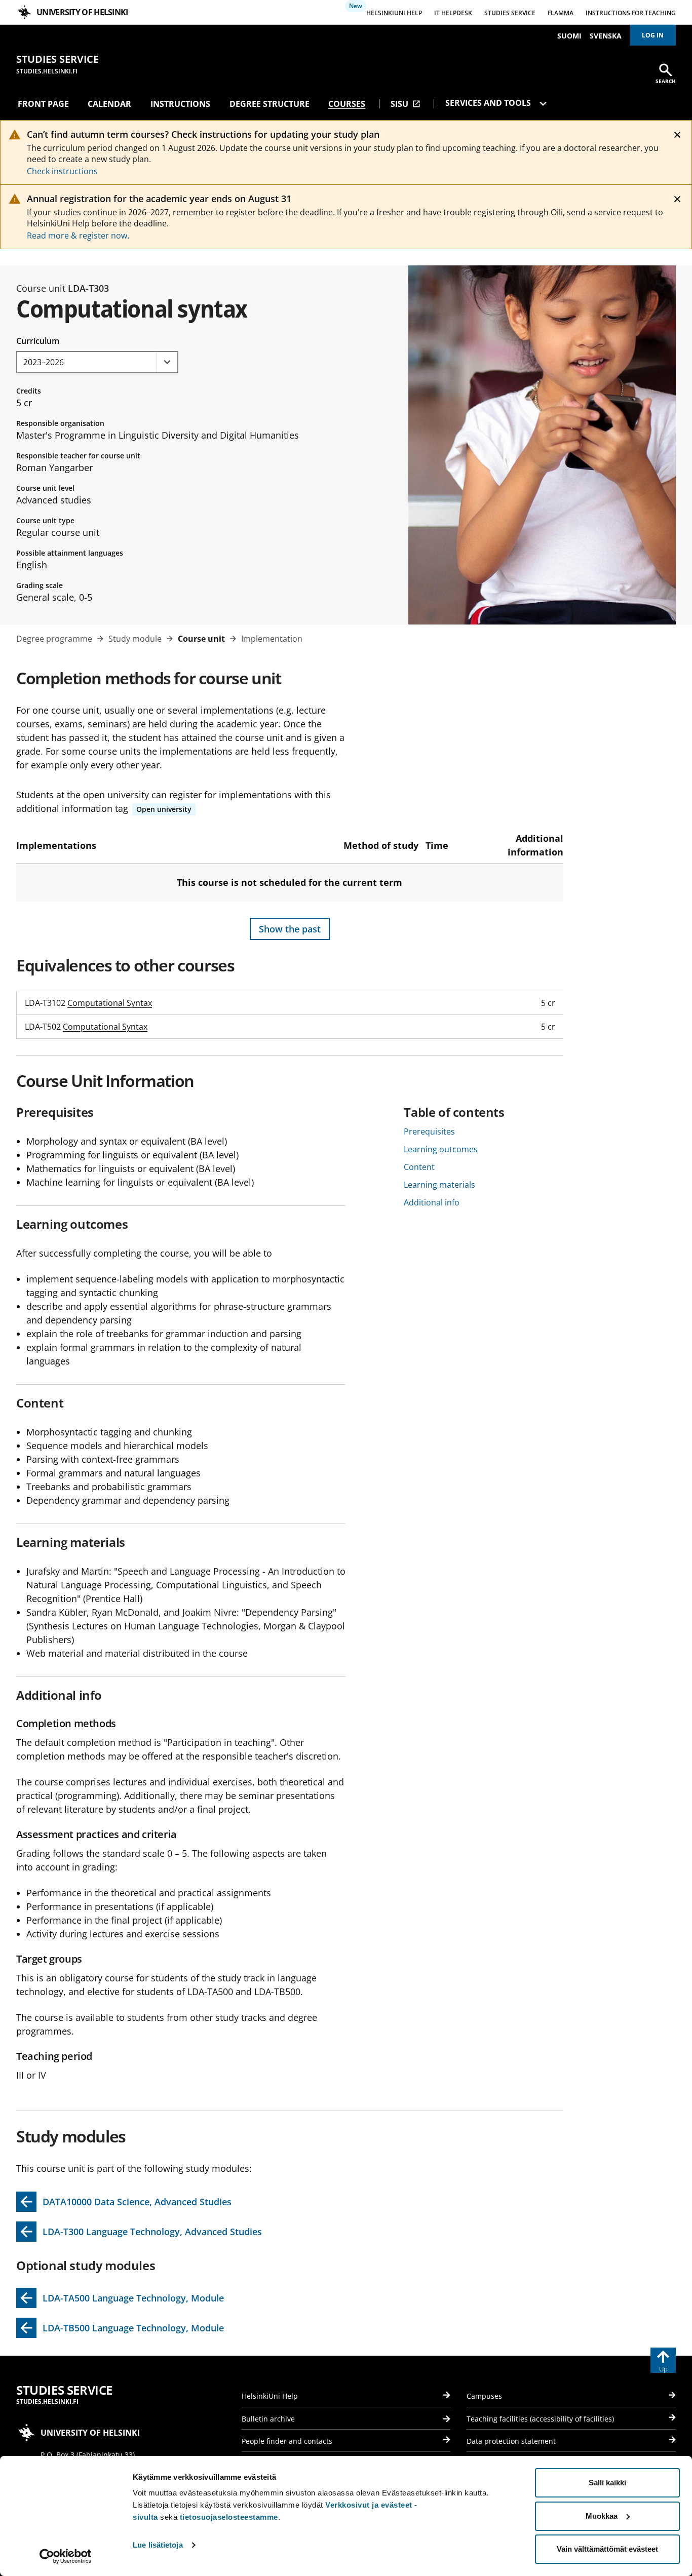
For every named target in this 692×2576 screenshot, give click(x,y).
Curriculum (38, 341)
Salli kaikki (607, 2483)
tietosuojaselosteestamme (229, 2517)
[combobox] (97, 362)
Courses (347, 104)
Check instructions (62, 171)
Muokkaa (602, 2516)
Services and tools (489, 103)
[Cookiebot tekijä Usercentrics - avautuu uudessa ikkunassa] (66, 2556)
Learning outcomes (441, 1149)
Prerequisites (429, 1131)
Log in (653, 35)
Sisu (406, 104)
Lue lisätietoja (158, 2545)
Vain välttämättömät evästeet (607, 2549)
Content (419, 1167)
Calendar (109, 104)
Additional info (432, 1202)
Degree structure (270, 104)
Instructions (180, 104)
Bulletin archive (268, 2419)
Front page (43, 104)
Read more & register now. (78, 236)
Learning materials (439, 1185)
